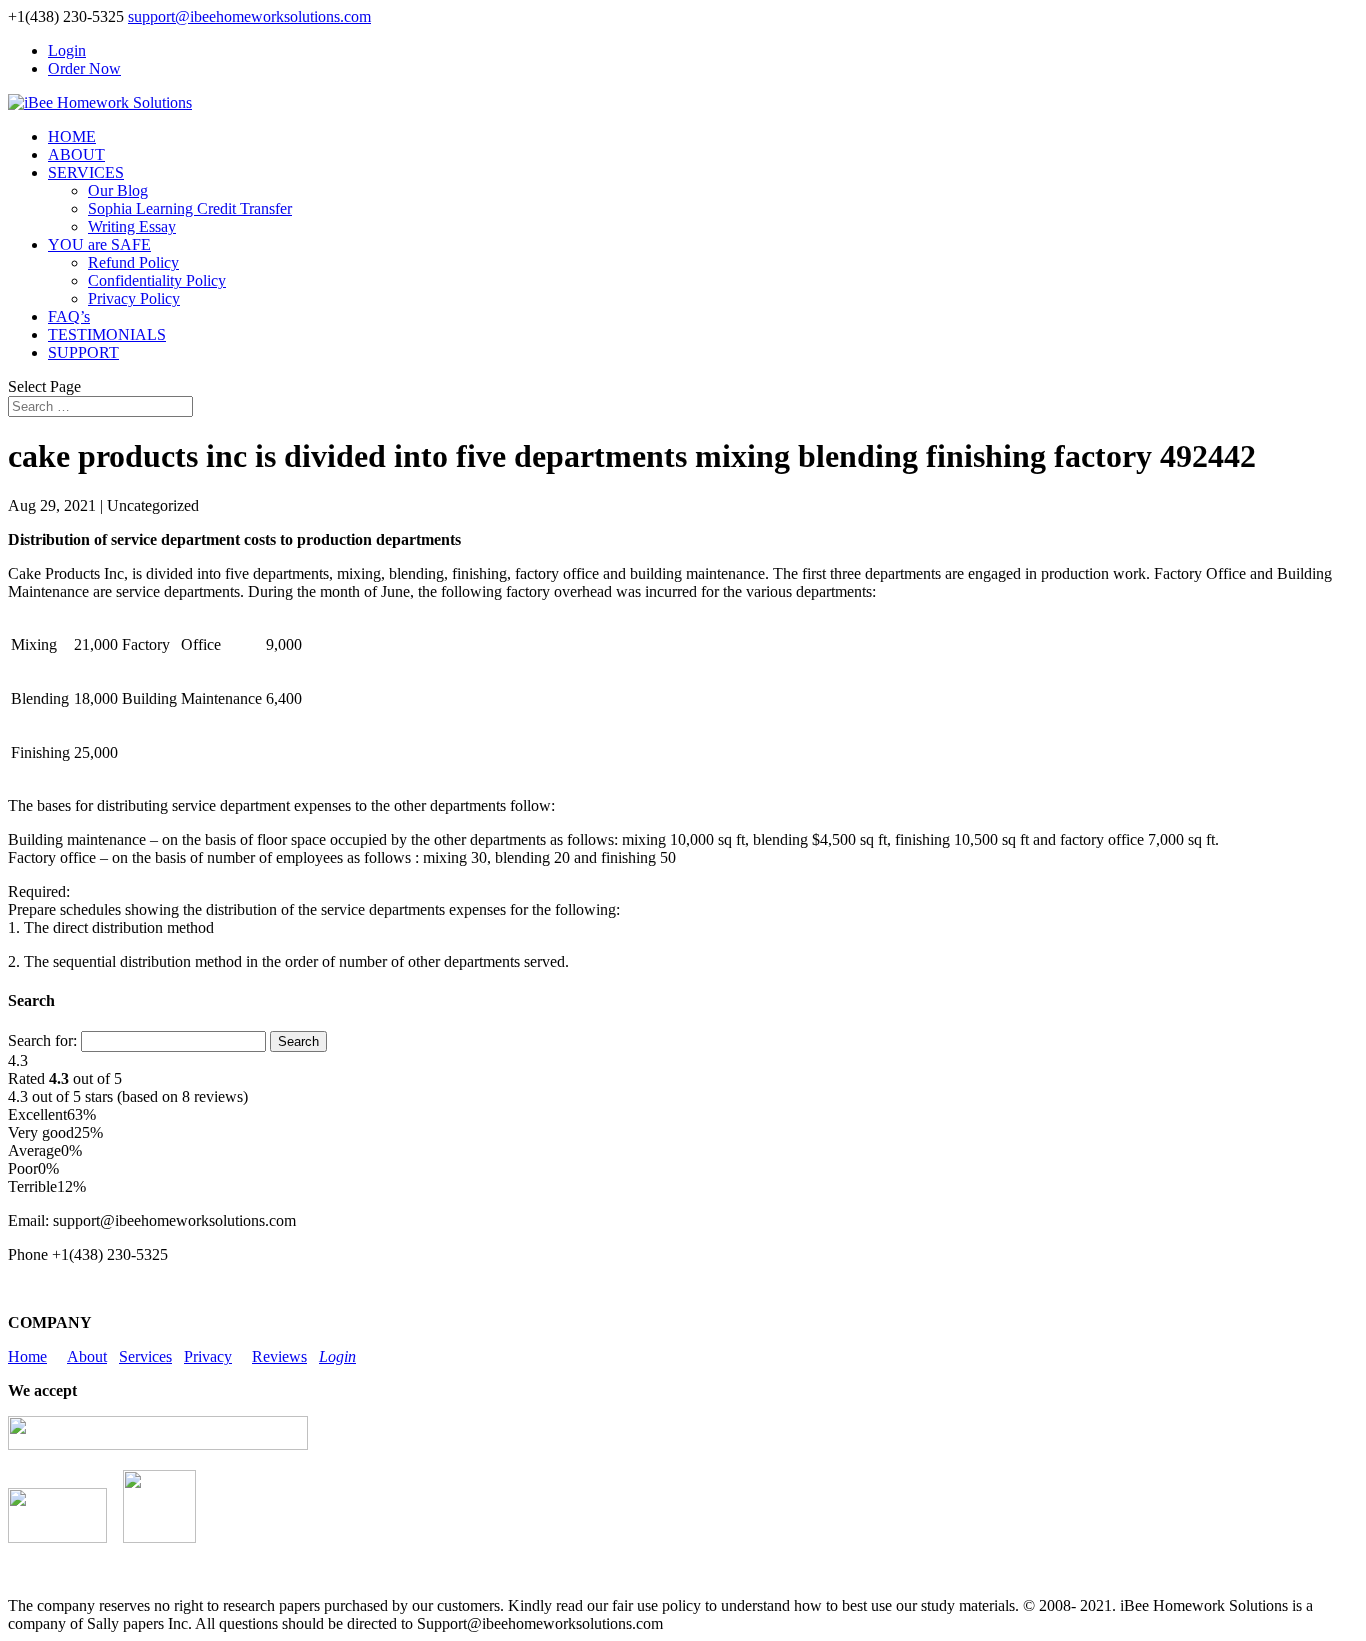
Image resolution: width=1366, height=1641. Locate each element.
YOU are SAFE (99, 244)
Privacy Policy (134, 298)
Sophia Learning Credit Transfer (190, 208)
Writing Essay (132, 226)
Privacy (208, 1356)
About (87, 1356)
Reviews (279, 1356)
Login (67, 50)
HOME (72, 136)
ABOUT (76, 154)
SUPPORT (83, 352)
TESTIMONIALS (107, 334)
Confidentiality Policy (157, 280)
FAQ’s (69, 316)
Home (27, 1356)
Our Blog (118, 190)
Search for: (42, 1040)
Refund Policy (133, 262)
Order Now (84, 68)
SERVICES (86, 172)
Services (145, 1356)
